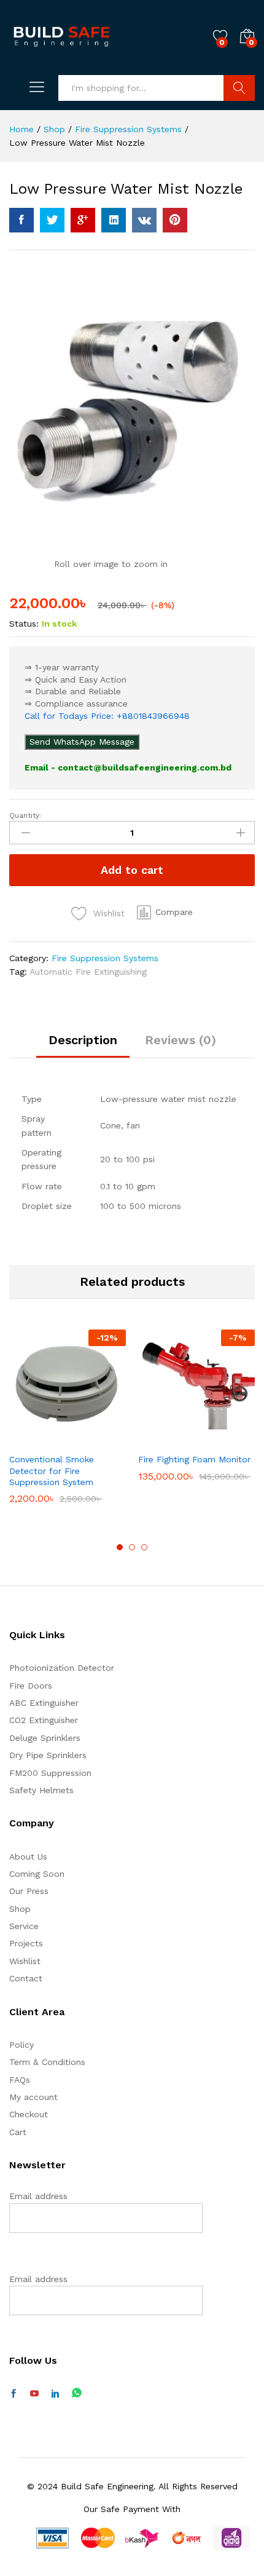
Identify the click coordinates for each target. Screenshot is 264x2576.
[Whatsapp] (77, 2394)
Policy (21, 2045)
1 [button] (120, 1547)
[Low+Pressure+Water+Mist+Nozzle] (52, 220)
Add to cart (132, 870)
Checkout (29, 2114)
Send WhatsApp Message (82, 742)
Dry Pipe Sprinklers (48, 1755)
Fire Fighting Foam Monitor (194, 1459)
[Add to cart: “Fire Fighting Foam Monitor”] (166, 1439)
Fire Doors (31, 1686)
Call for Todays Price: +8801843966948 (107, 716)
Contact (26, 1978)
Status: (24, 624)
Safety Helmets (41, 1790)
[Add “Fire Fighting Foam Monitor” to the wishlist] (223, 1439)
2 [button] (132, 1547)
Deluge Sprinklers (45, 1738)
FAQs (20, 2080)
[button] (165, 913)
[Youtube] (34, 2394)
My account (33, 2097)
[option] (68, 1426)
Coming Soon (37, 1874)
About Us (28, 1857)
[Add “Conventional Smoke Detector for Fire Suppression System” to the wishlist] (94, 1439)
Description (83, 1040)
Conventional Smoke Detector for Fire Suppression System (52, 1470)
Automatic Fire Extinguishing (88, 972)
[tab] (83, 1045)
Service (24, 1926)
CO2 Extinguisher (44, 1720)
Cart (18, 2132)
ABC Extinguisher (44, 1703)
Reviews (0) (181, 1040)
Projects (26, 1943)
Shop (20, 1909)
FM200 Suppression (50, 1773)
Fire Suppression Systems (105, 958)
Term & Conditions (47, 2062)
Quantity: (25, 815)
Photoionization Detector (62, 1668)
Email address (38, 2196)
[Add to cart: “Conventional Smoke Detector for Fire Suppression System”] (37, 1439)
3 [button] (144, 1547)
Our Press (29, 1891)
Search (239, 88)
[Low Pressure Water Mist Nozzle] (21, 220)
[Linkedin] (55, 2394)
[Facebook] (14, 2394)
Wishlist (25, 1961)
